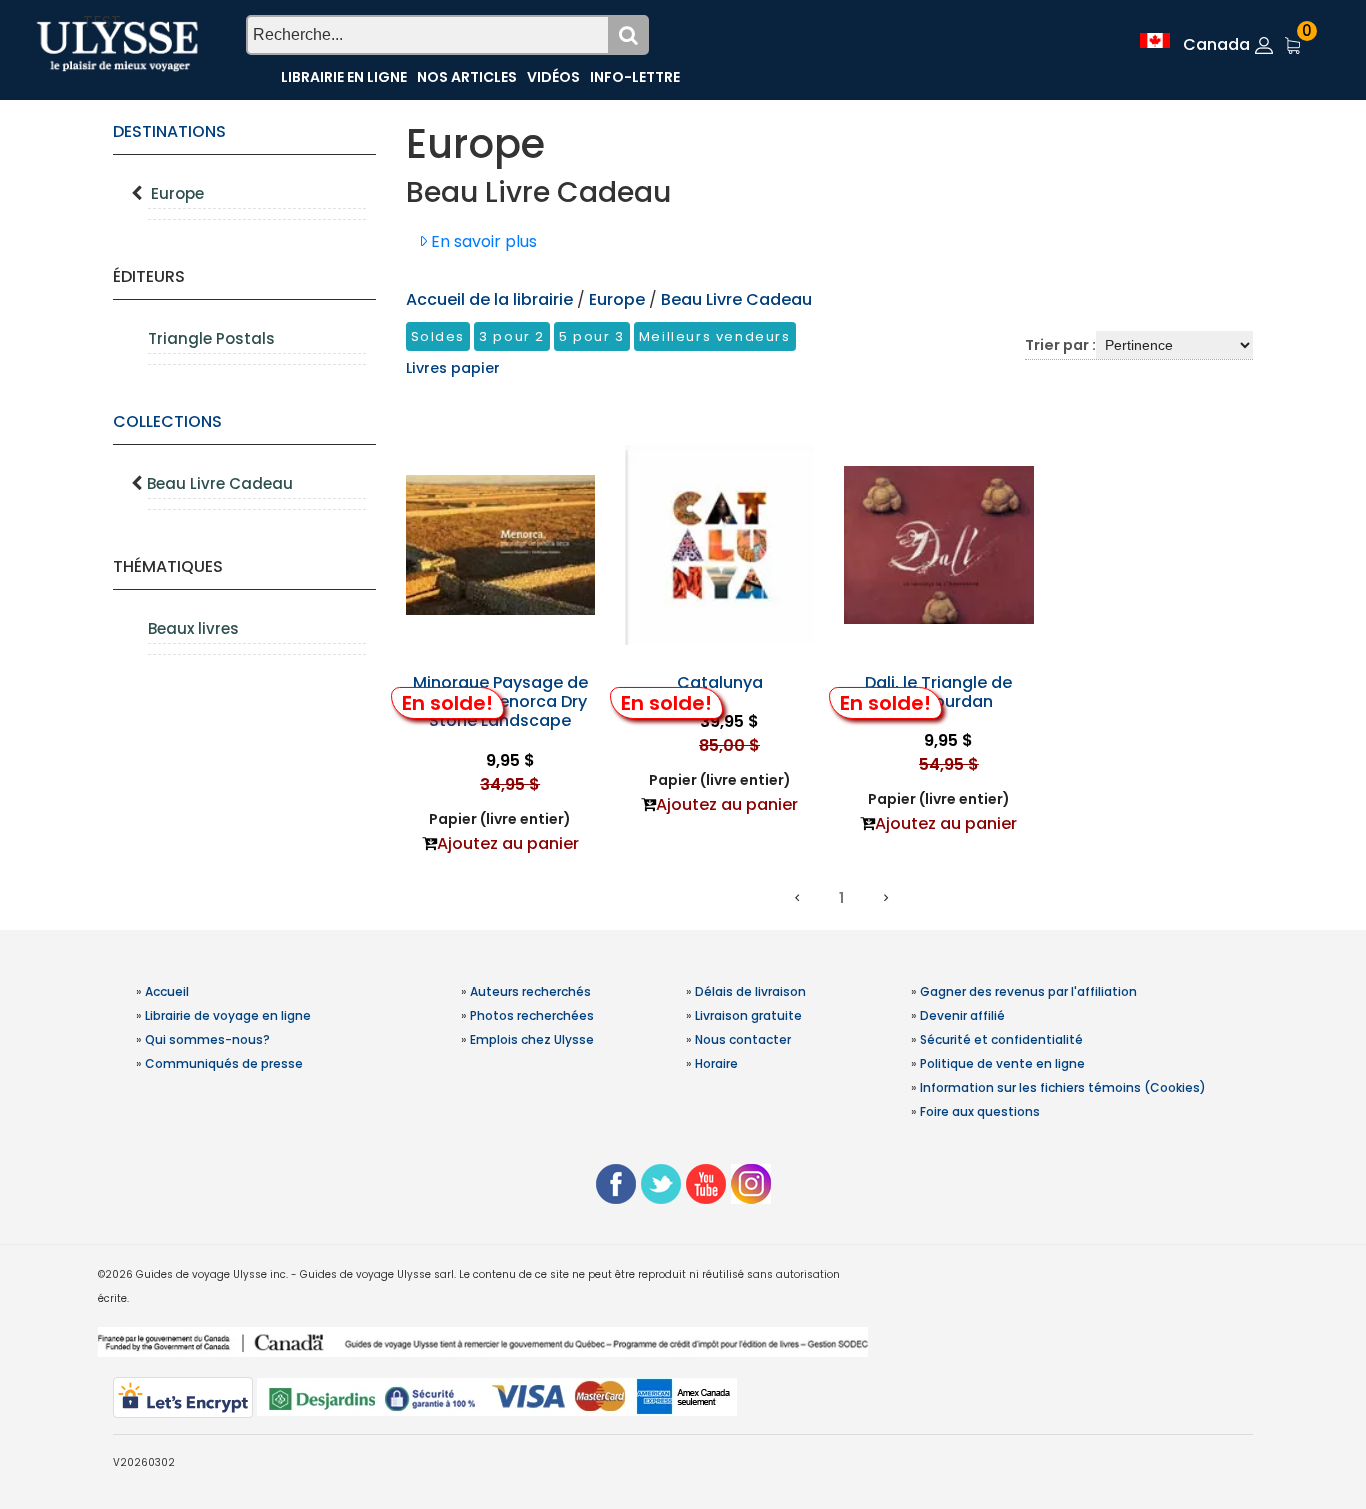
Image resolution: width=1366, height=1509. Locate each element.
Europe (177, 193)
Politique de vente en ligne (1002, 1063)
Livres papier (453, 368)
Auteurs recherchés (530, 991)
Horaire (716, 1063)
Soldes (438, 336)
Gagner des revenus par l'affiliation (1028, 991)
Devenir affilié (962, 1015)
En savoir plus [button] (482, 241)
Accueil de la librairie (489, 299)
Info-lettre (635, 77)
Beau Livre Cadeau (220, 483)
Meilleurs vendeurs (715, 336)
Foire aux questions (980, 1111)
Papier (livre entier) (500, 819)
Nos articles (467, 77)
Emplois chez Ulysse (532, 1039)
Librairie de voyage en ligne (228, 1015)
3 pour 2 (512, 336)
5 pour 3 (592, 336)
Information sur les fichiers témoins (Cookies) (1063, 1087)
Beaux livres (193, 628)
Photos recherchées (532, 1015)
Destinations (169, 131)
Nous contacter (743, 1039)
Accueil (167, 991)
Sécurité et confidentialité (1001, 1039)
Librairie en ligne (344, 77)
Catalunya (720, 682)
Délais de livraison (750, 991)
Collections (167, 421)
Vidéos (553, 77)
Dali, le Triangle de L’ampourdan (938, 692)
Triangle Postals (211, 338)
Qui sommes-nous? (207, 1039)
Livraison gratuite (748, 1015)
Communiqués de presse (224, 1063)
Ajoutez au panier (508, 843)
